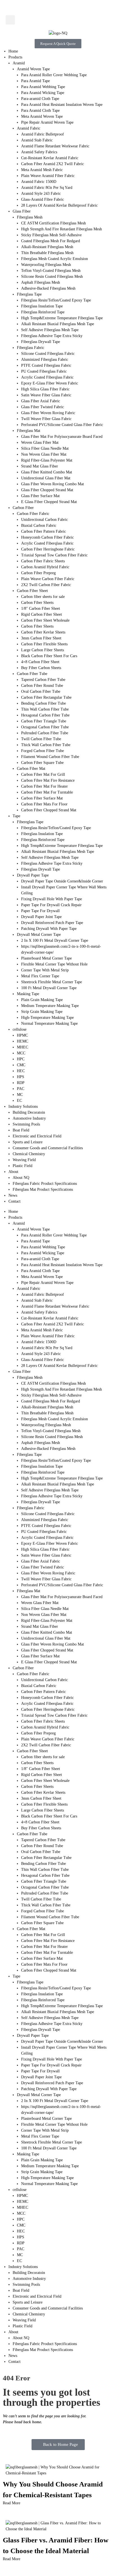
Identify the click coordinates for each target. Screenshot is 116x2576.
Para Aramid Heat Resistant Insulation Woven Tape (62, 105)
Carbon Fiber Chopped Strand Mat (49, 810)
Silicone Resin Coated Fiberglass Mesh (52, 277)
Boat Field (21, 1130)
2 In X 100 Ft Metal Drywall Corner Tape (55, 940)
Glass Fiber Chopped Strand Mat (47, 490)
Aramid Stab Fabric (37, 140)
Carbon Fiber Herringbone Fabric (48, 549)
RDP (21, 1083)
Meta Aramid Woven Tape (42, 116)
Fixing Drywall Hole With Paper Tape (52, 899)
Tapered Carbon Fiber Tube (43, 680)
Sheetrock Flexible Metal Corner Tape (52, 982)
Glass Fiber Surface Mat (40, 496)
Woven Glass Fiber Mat (40, 443)
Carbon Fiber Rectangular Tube (46, 697)
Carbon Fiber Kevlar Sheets (43, 632)
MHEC (23, 1047)
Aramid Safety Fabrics (39, 152)
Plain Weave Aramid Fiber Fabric (48, 176)
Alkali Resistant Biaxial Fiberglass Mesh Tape (58, 324)
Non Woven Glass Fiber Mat (44, 454)
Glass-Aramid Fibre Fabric (43, 199)
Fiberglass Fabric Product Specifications (45, 1184)
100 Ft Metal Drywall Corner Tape (49, 988)
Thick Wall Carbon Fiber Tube (46, 745)
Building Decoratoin (29, 1112)
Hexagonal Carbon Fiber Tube (45, 715)
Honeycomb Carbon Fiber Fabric (47, 537)
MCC (21, 1053)
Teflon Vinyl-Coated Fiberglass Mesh (51, 271)
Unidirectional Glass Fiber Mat (46, 478)
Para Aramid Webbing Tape (43, 87)
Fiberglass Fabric (31, 348)
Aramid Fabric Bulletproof (43, 134)
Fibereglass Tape (30, 822)
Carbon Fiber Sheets (37, 603)
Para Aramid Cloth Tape (40, 111)
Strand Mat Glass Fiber (40, 466)
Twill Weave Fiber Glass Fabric (46, 419)
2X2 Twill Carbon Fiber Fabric (46, 585)
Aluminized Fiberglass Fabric (45, 360)
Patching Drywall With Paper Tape (49, 929)
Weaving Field (24, 1160)
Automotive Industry (29, 1118)
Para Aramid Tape (35, 81)
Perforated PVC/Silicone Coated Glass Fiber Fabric (62, 425)
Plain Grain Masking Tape (42, 1000)
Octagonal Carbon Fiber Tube (45, 727)
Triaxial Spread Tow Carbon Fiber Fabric (54, 555)
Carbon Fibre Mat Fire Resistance (48, 780)
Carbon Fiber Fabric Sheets (43, 561)
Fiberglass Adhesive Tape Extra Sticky (52, 336)
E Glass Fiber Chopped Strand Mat (49, 502)
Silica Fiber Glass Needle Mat (45, 448)
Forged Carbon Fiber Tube (43, 751)
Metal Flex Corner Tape (40, 976)
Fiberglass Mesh (30, 217)
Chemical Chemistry (29, 1154)
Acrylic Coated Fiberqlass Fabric (47, 377)
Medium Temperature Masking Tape (50, 1006)
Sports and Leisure (28, 1142)
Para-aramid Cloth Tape (40, 99)
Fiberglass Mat (29, 431)
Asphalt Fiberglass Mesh (41, 282)
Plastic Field (23, 1166)
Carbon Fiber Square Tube (42, 763)
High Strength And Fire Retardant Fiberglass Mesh (62, 229)
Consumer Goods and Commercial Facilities (48, 1148)
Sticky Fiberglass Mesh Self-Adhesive (51, 235)
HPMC (22, 1035)
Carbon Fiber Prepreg (38, 573)
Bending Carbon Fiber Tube (43, 703)
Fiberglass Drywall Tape (41, 342)
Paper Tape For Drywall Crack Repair (51, 905)
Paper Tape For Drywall (40, 911)
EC (19, 1101)
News (13, 1195)
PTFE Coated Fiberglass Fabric (46, 365)
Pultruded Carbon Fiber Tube (45, 733)
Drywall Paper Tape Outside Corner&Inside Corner (62, 881)
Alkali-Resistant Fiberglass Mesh (47, 247)
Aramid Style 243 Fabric (41, 194)
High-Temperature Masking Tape (47, 1018)
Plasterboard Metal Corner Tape (46, 958)
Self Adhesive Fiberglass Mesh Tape (50, 330)
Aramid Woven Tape (33, 69)
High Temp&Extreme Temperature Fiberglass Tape (62, 318)
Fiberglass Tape (29, 294)
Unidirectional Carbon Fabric (44, 520)
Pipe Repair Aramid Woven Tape (47, 122)
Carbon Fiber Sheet (32, 591)
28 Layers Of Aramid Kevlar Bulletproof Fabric (59, 205)
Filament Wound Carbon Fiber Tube (50, 757)
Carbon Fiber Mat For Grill (43, 774)
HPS (21, 1077)
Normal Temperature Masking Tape (49, 1023)
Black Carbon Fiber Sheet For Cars (49, 656)
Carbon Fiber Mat (31, 769)
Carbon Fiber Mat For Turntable (47, 792)
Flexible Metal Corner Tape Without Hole (54, 964)
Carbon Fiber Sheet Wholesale (45, 620)
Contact (14, 1201)
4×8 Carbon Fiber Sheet (40, 662)
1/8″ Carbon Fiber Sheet (41, 609)
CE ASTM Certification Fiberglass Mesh (53, 223)
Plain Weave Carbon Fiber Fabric (48, 579)
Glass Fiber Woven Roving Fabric (48, 413)
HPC (21, 1059)
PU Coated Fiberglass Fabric (44, 371)
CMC (21, 1065)
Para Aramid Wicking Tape (43, 93)
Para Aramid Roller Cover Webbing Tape (54, 75)
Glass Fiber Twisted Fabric (43, 407)
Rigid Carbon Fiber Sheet (42, 614)
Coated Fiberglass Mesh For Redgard (51, 241)
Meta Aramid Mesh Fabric (42, 170)
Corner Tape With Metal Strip (45, 970)
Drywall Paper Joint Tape (41, 917)
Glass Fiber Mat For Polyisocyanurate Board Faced (62, 437)
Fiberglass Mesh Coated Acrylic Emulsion (54, 259)
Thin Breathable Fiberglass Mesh (47, 253)
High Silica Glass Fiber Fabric (45, 389)
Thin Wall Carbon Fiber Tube (45, 709)
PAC (21, 1089)
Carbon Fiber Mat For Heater (44, 786)
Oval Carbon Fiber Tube (41, 691)
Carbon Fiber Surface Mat (42, 798)
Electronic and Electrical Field (37, 1136)
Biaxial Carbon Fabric (39, 526)
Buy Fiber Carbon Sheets (41, 668)
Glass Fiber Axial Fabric (41, 401)
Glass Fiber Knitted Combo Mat (47, 472)
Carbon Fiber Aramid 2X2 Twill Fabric (53, 164)
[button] (10, 20)
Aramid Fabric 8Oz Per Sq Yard (47, 188)
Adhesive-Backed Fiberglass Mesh (48, 288)
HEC (21, 1071)
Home (13, 51)
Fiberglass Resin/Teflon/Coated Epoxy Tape (56, 300)
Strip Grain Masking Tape (42, 1012)
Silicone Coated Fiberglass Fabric (48, 354)
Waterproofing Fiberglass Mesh (46, 265)
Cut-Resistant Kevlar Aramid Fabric (50, 158)
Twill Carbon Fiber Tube (41, 739)
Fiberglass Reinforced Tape (43, 312)
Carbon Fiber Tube (32, 674)
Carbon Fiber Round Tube (42, 686)
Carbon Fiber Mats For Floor (44, 804)
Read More (12, 2503)
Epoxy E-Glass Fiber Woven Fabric (50, 383)
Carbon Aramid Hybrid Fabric (45, 567)
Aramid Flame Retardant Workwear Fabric (55, 146)
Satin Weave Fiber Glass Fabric (46, 395)
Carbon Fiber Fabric (33, 514)
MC (20, 1095)
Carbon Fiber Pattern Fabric (43, 531)
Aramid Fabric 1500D (39, 182)
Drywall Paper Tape (33, 875)
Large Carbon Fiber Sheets (43, 650)
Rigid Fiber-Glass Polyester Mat (47, 460)
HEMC (23, 1041)
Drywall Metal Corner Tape (39, 935)
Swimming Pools (26, 1124)
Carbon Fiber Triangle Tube (44, 721)
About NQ (21, 1178)
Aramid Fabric (29, 128)
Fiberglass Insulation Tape (42, 306)
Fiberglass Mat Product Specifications (43, 1189)
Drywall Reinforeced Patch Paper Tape (52, 923)
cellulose (20, 1029)
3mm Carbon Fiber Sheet (41, 638)
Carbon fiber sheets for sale (43, 597)
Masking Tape (28, 994)
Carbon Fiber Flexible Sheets (44, 644)
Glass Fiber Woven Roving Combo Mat (53, 484)
